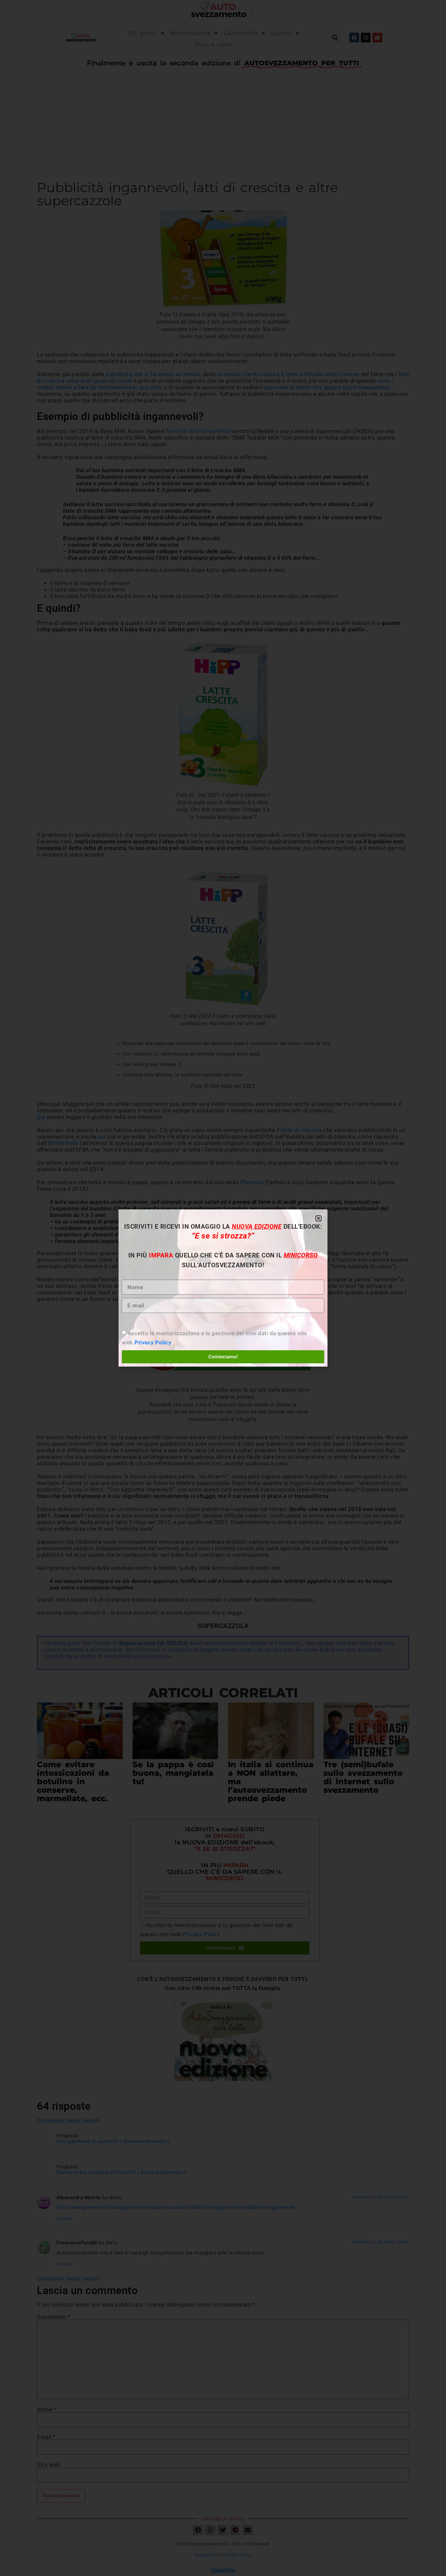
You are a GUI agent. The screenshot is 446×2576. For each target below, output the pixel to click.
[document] (223, 1288)
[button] (319, 1218)
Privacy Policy (153, 1342)
